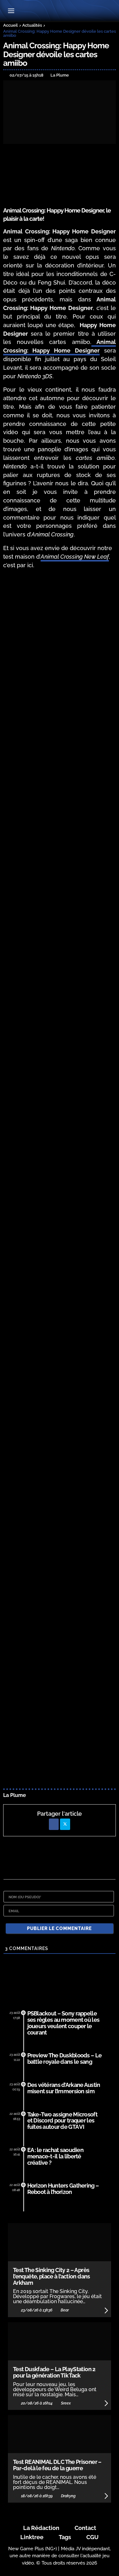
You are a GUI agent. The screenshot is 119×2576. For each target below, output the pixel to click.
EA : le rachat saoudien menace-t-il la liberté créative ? (56, 2156)
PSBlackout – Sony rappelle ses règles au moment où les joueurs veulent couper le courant (63, 2023)
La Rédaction (41, 2528)
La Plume (15, 1795)
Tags (65, 2537)
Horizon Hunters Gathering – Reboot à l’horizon (63, 2189)
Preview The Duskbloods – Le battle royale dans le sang (65, 2058)
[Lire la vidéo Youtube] (115, 606)
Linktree (32, 2537)
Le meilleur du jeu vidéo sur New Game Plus (59, 11)
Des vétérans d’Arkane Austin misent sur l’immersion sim (64, 2088)
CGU (93, 2537)
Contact (85, 2528)
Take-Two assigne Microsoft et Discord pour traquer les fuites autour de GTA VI (62, 2121)
